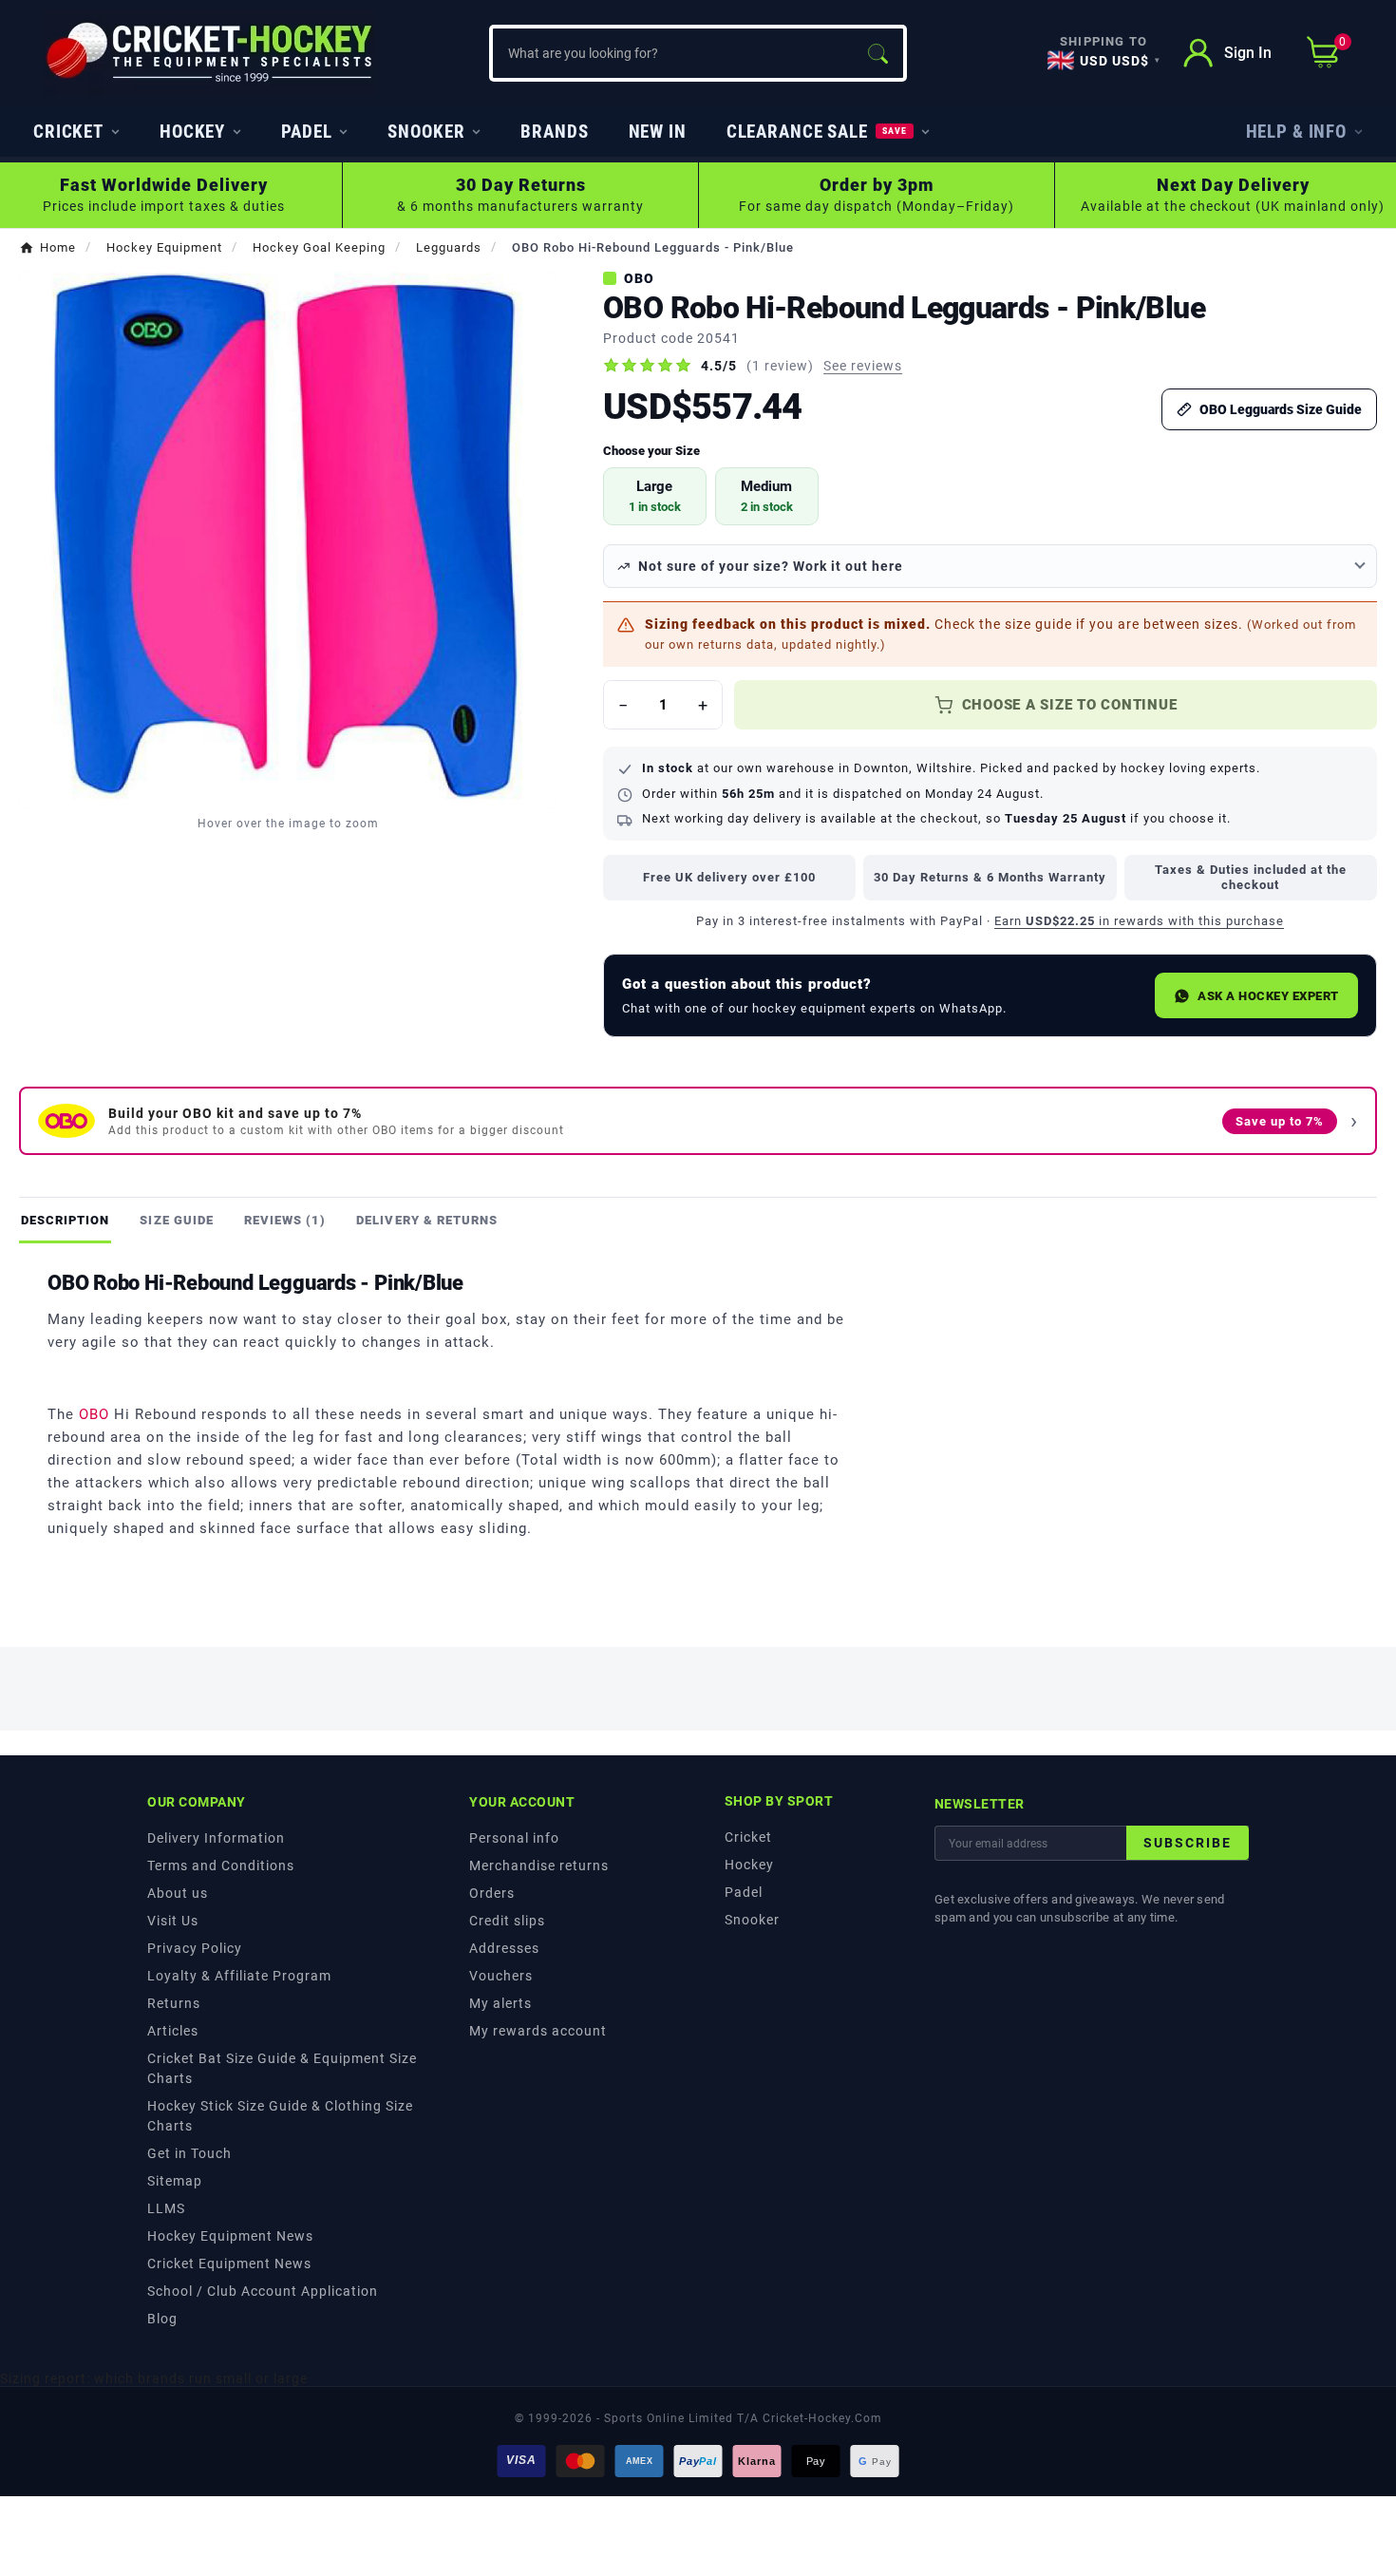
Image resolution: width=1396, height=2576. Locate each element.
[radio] (655, 496)
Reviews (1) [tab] (285, 1220)
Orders (492, 1893)
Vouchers (501, 1976)
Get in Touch (189, 2153)
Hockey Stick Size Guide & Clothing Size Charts (280, 2116)
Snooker (752, 1920)
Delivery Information (216, 1838)
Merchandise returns (539, 1866)
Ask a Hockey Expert (1268, 996)
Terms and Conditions (221, 1866)
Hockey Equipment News (230, 2236)
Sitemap (175, 2181)
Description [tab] (65, 1220)
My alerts (500, 2003)
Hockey (749, 1865)
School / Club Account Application (263, 2291)
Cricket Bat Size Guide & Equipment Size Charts (282, 2068)
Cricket (748, 1837)
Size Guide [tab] (176, 1220)
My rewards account (538, 2031)
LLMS (166, 2208)
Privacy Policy (195, 1948)
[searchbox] (672, 53)
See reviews (863, 366)
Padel (744, 1892)
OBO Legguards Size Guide (1281, 409)
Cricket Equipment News (229, 2263)
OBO (639, 278)
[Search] (877, 53)
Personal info (514, 1838)
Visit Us (173, 1921)
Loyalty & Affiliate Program (239, 1976)
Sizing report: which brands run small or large (154, 2378)
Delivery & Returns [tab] (427, 1220)
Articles (173, 2031)
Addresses (504, 1948)
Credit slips (507, 1921)
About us (178, 1893)
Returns (174, 2003)
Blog (162, 2319)
